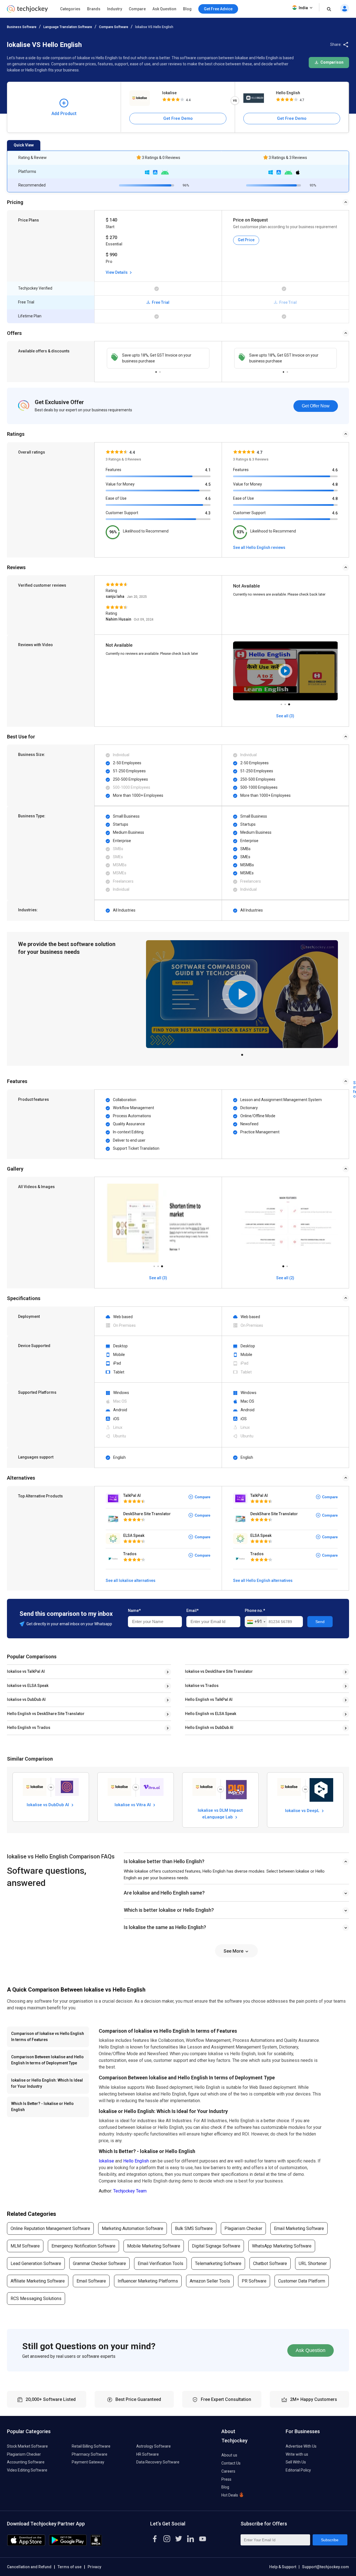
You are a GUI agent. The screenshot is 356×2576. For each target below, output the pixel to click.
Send (320, 1622)
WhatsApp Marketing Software (282, 2246)
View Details (117, 272)
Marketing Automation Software (133, 2228)
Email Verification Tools (160, 2263)
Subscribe (330, 2540)
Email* (192, 1611)
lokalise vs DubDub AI (26, 1699)
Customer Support (122, 513)
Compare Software (114, 27)
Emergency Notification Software (83, 2246)
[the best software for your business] (27, 11)
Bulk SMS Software (194, 2228)
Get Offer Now (316, 406)
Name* (134, 1611)
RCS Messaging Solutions (36, 2299)
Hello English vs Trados (29, 1728)
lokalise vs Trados (202, 1686)
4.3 (208, 513)
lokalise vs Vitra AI (133, 1805)
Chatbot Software (270, 2263)
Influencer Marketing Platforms (148, 2281)
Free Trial (160, 302)
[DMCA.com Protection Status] (96, 2544)
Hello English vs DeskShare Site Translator (46, 1714)
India (303, 8)
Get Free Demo (178, 118)
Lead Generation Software (36, 2263)
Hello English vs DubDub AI (209, 1728)
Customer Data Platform (302, 2281)
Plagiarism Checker (243, 2228)
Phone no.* (255, 1611)
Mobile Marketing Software (154, 2246)
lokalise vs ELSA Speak (28, 1686)
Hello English (288, 93)
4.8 (335, 484)
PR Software (254, 2281)
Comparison (332, 62)
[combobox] (256, 1622)
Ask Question (164, 9)
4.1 (208, 470)
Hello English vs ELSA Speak (211, 1714)
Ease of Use (116, 498)
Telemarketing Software (218, 2263)
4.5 (208, 484)
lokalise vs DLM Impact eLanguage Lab (220, 1813)
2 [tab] (160, 370)
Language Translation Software (68, 27)
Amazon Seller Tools (210, 2281)
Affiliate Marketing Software (38, 2281)
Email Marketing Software (299, 2228)
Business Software (22, 27)
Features (113, 470)
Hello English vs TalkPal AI (209, 1699)
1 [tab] (156, 370)
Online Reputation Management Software (50, 2228)
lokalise (169, 93)
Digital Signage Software (216, 2246)
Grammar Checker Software (99, 2263)
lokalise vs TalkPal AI (26, 1671)
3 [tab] (289, 703)
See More (234, 1951)
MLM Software (25, 2246)
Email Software (91, 2281)
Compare (137, 9)
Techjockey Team (130, 2191)
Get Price (246, 240)
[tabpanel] (158, 358)
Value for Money (120, 484)
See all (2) (285, 1278)
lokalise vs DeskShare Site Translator (219, 1671)
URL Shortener (313, 2263)
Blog (187, 9)
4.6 (208, 499)
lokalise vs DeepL (303, 1811)
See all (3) (158, 1278)
